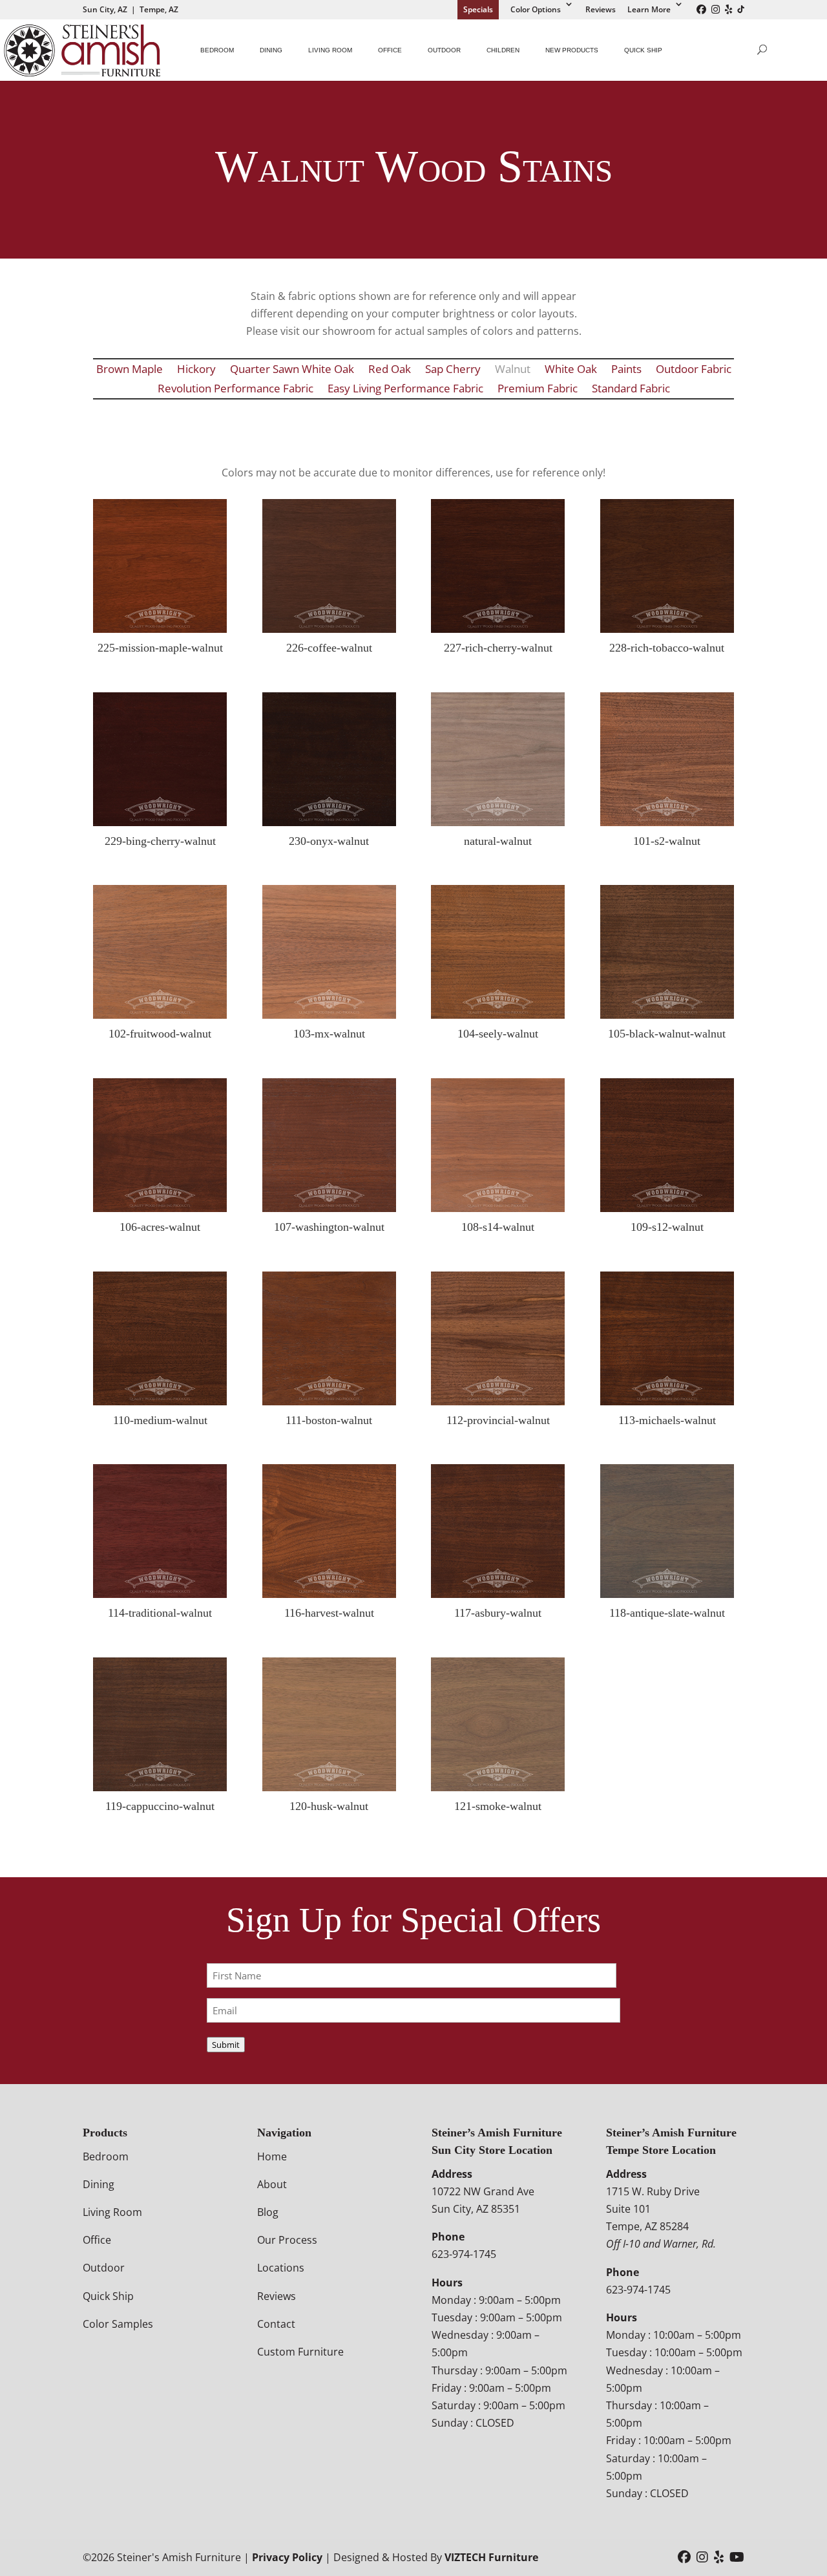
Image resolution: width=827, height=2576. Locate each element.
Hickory (196, 370)
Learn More (649, 9)
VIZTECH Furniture (491, 2557)
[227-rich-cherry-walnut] (498, 629)
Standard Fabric (631, 390)
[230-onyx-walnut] (329, 822)
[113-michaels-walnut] (667, 1401)
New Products (572, 50)
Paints (626, 370)
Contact (276, 2324)
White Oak (571, 370)
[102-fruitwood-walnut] (160, 1015)
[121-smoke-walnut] (498, 1787)
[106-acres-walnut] (160, 1208)
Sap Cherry (453, 370)
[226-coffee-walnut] (329, 629)
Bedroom (217, 50)
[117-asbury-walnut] (498, 1594)
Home (272, 2156)
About (272, 2184)
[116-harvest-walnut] (329, 1594)
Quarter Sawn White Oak (292, 370)
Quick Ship (643, 50)
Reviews (601, 9)
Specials (478, 9)
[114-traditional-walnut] (160, 1594)
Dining (271, 50)
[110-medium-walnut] (160, 1401)
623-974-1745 (464, 2254)
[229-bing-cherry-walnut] (160, 822)
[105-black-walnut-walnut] (667, 1015)
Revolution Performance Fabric (236, 390)
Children (503, 50)
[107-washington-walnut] (329, 1208)
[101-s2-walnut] (667, 822)
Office (390, 50)
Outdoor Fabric (694, 370)
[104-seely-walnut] (498, 1015)
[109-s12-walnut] (667, 1208)
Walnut (513, 370)
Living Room (330, 50)
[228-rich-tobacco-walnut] (667, 629)
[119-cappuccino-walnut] (160, 1787)
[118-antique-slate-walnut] (667, 1594)
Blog (268, 2212)
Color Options (536, 9)
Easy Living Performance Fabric (405, 390)
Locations (281, 2268)
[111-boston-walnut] (329, 1401)
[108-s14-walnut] (498, 1208)
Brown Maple (130, 370)
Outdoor (444, 50)
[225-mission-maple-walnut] (160, 629)
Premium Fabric (538, 390)
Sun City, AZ (105, 9)
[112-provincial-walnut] (498, 1401)
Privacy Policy (287, 2557)
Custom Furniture (300, 2352)
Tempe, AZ (159, 9)
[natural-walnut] (498, 822)
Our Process (287, 2240)
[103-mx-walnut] (329, 1015)
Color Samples (118, 2324)
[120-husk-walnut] (329, 1787)
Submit (226, 2045)
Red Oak (390, 370)
